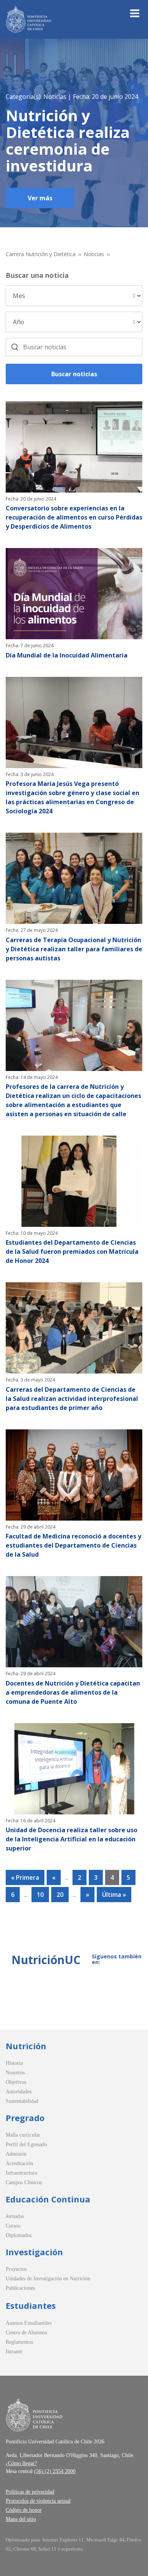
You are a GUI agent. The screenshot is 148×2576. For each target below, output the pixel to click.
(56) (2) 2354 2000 (55, 2471)
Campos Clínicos (24, 2182)
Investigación (34, 2252)
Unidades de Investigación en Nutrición (48, 2279)
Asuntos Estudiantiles (29, 2323)
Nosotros (15, 2073)
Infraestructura (21, 2173)
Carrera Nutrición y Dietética (41, 254)
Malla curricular (23, 2135)
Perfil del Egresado (26, 2144)
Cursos (13, 2226)
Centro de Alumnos (26, 2333)
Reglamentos (19, 2342)
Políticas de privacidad (30, 2492)
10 (40, 1895)
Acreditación (19, 2163)
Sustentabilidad (22, 2101)
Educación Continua (48, 2199)
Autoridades (19, 2092)
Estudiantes (31, 2305)
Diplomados (19, 2235)
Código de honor (24, 2510)
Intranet (14, 2352)
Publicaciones (20, 2288)
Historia (14, 2063)
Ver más (40, 198)
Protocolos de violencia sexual (38, 2501)
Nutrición (26, 2046)
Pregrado (25, 2118)
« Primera (25, 1877)
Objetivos (16, 2082)
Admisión (16, 2154)
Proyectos (16, 2269)
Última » (114, 1895)
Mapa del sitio (21, 2519)
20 (60, 1895)
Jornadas (15, 2216)
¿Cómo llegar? (21, 2463)
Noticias (94, 254)
